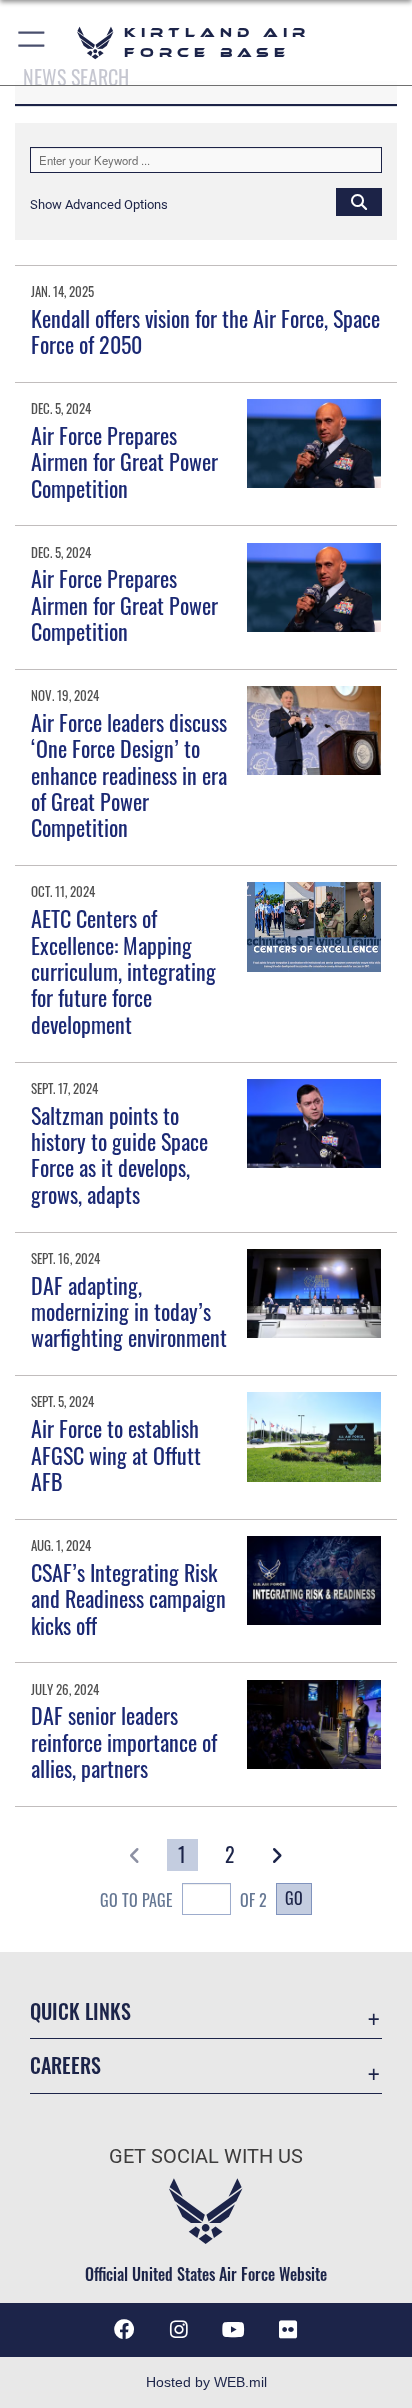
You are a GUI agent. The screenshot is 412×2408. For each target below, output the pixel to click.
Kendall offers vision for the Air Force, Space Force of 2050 (205, 331)
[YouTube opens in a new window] (233, 2330)
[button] (32, 42)
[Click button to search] (359, 201)
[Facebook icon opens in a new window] (124, 2330)
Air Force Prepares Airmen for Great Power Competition (124, 461)
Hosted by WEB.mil (206, 2382)
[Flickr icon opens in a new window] (288, 2330)
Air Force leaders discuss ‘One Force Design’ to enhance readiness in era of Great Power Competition (129, 775)
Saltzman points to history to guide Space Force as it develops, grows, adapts (119, 1154)
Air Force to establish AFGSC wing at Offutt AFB (116, 1454)
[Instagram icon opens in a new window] (179, 2330)
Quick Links (80, 2011)
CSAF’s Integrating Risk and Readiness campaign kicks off (128, 1598)
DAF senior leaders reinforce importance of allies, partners (124, 1741)
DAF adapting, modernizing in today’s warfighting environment (129, 1311)
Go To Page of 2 (183, 1900)
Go (294, 1898)
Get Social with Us (206, 2156)
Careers (65, 2065)
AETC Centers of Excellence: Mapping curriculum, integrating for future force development (123, 971)
